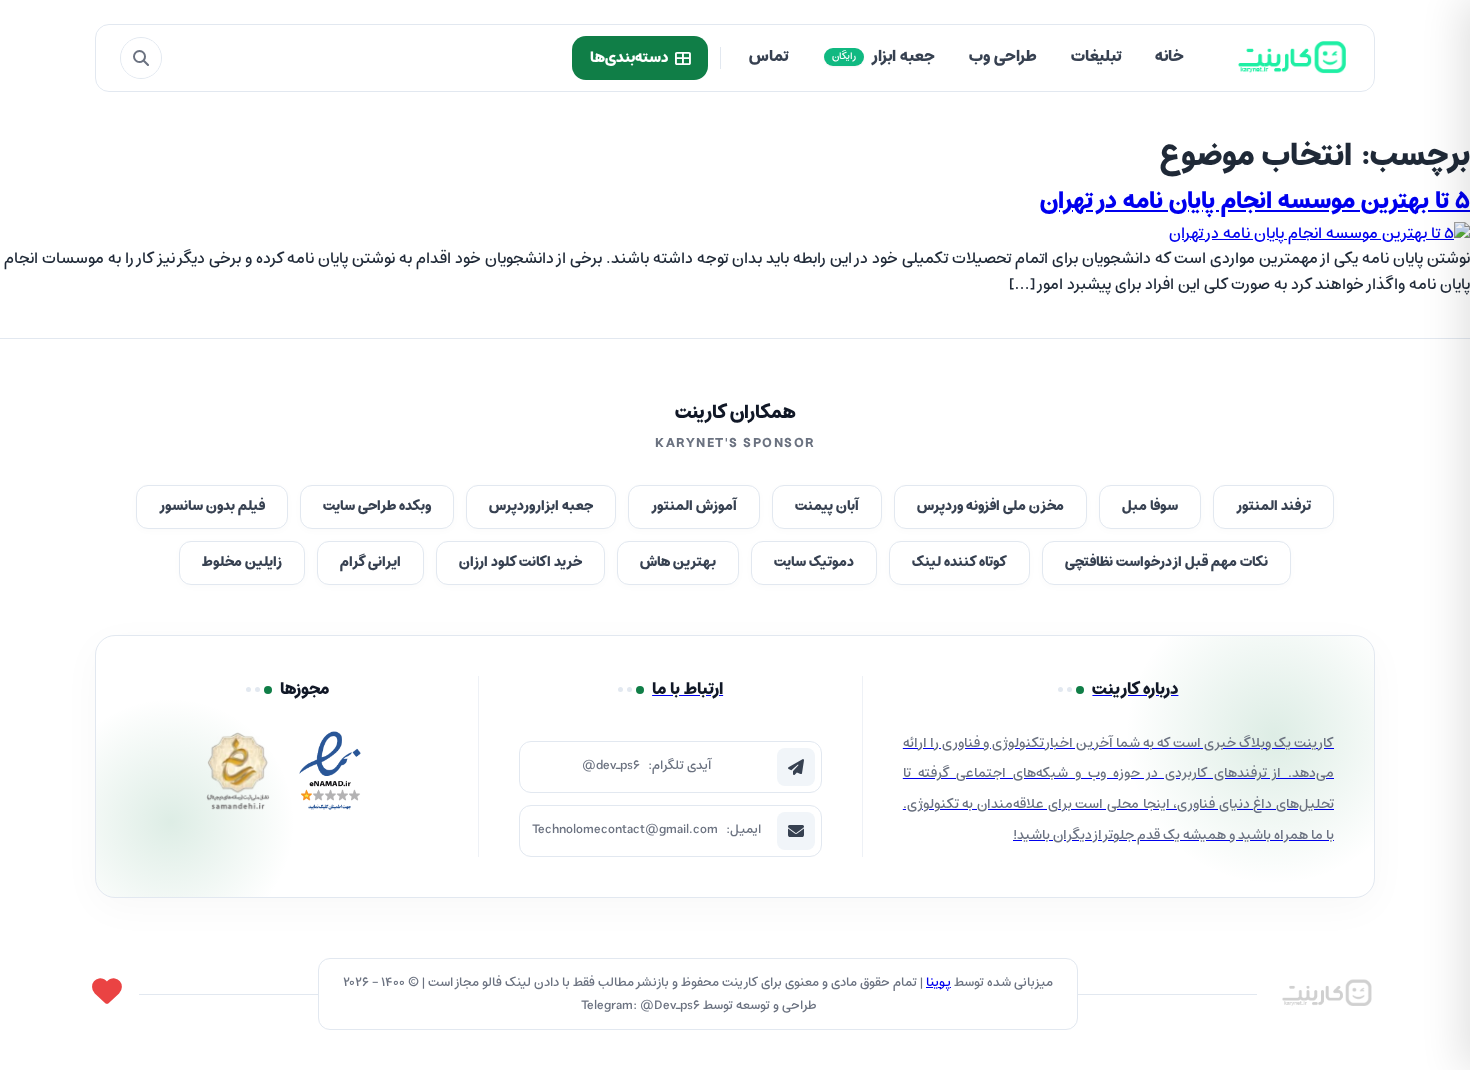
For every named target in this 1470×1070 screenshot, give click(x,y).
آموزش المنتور (694, 506)
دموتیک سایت (814, 562)
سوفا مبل (1150, 506)
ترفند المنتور (1273, 506)
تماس (768, 57)
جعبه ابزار (883, 57)
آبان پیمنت (827, 506)
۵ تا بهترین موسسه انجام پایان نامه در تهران (1255, 202)
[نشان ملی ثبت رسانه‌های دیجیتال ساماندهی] (238, 776)
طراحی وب (1003, 57)
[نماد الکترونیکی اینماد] (330, 776)
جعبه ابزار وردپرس (541, 506)
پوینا (938, 982)
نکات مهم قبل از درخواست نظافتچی (1166, 562)
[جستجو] (141, 58)
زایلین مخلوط (242, 562)
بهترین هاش (678, 562)
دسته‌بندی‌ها (629, 58)
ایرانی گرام (370, 562)
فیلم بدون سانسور (212, 506)
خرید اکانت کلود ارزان (520, 562)
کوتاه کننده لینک (959, 562)
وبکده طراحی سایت (377, 506)
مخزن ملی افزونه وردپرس (990, 506)
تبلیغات (1096, 57)
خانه (1169, 57)
